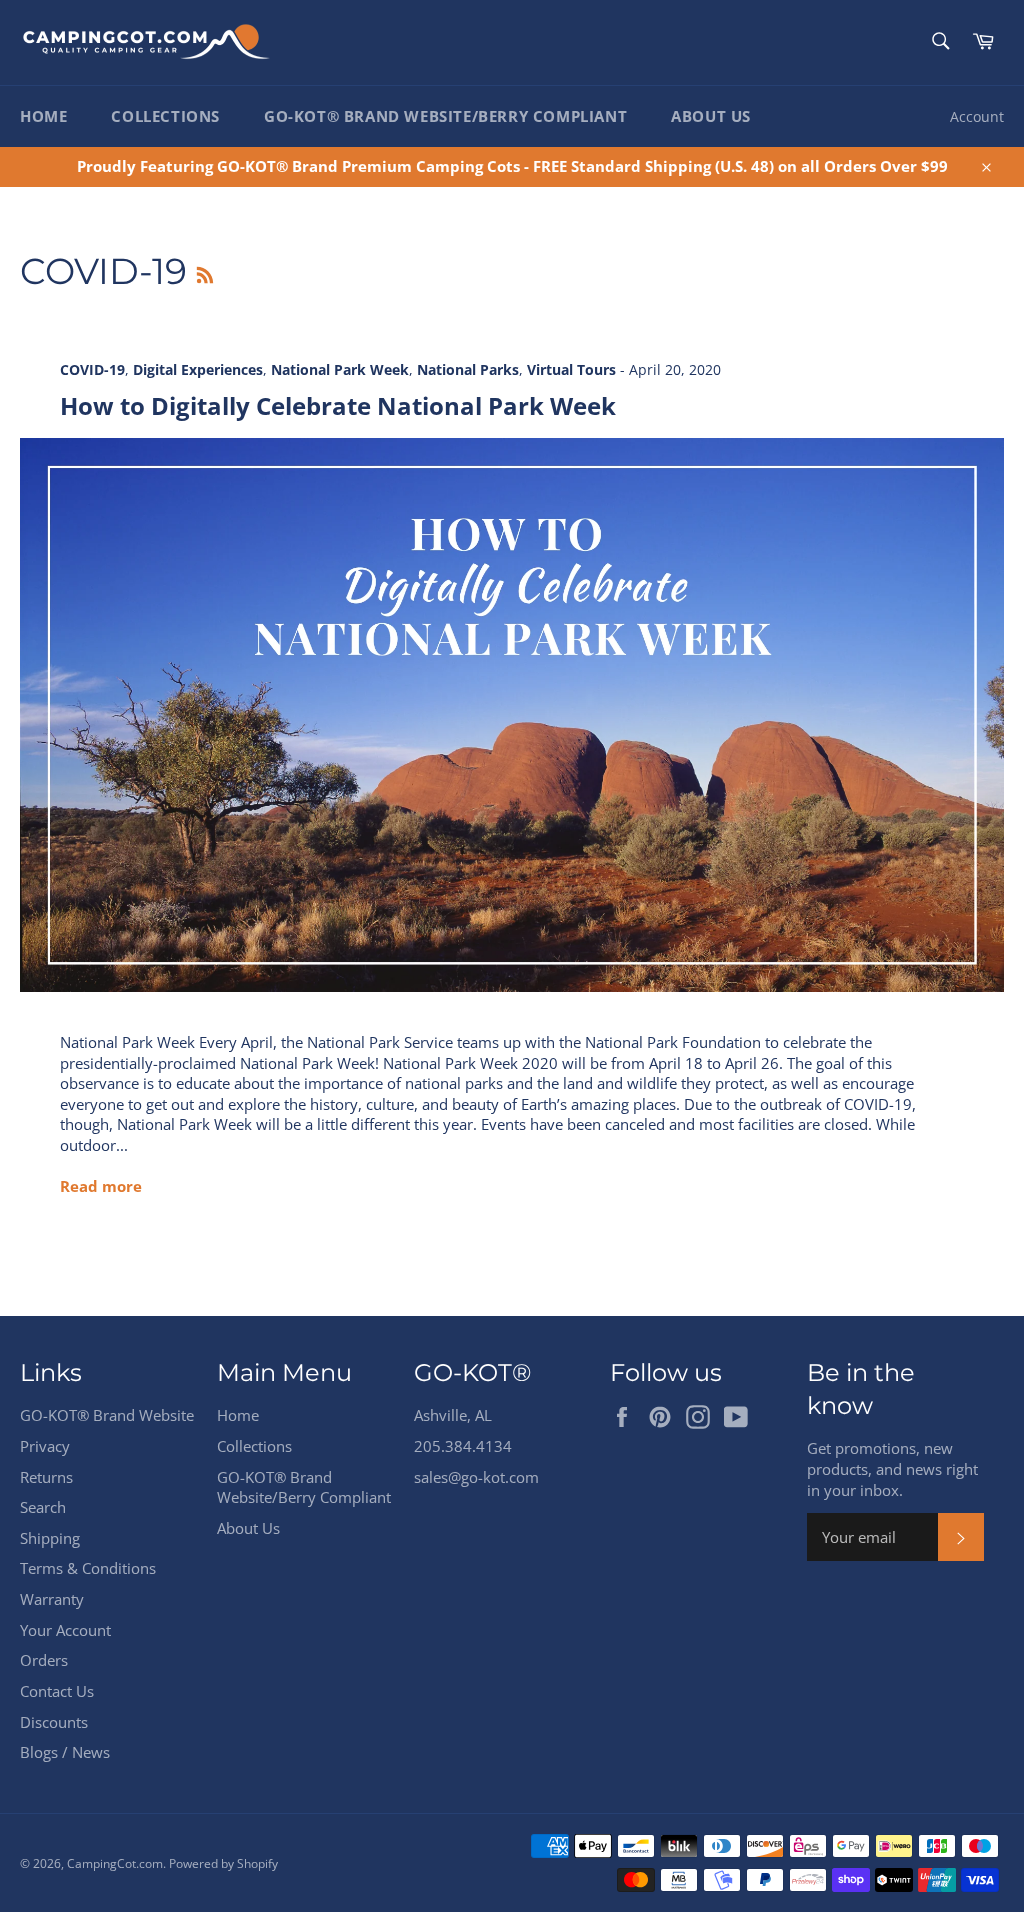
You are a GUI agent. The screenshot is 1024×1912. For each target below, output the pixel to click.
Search (43, 1507)
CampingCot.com (115, 1863)
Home (43, 116)
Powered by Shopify (223, 1863)
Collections (165, 116)
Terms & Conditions (88, 1568)
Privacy (45, 1446)
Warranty (52, 1599)
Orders (44, 1660)
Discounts (54, 1722)
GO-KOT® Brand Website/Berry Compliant (445, 116)
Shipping (50, 1538)
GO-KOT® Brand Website (107, 1415)
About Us (711, 116)
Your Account (65, 1630)
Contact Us (57, 1691)
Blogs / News (65, 1752)
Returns (46, 1477)
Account (977, 116)
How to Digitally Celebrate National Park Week (338, 405)
